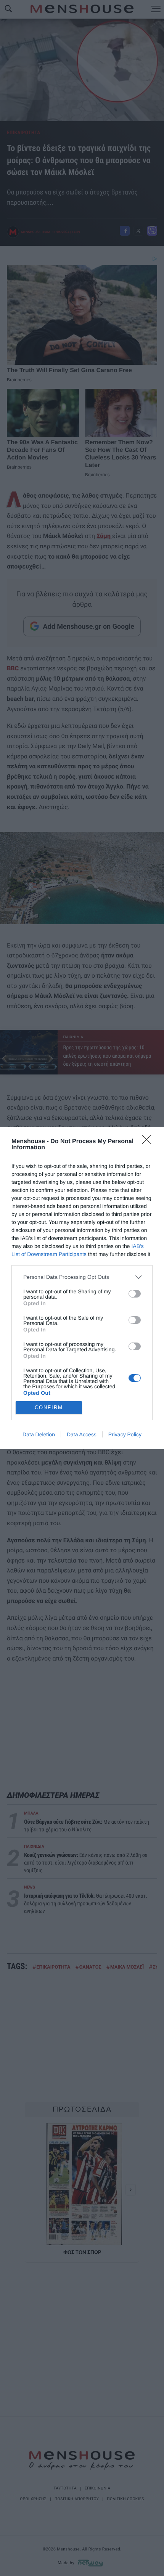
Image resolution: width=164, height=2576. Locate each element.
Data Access (82, 1434)
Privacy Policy (125, 1434)
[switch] (135, 1294)
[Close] (149, 1142)
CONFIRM (49, 1408)
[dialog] (82, 1288)
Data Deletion (39, 1434)
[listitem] (82, 1277)
